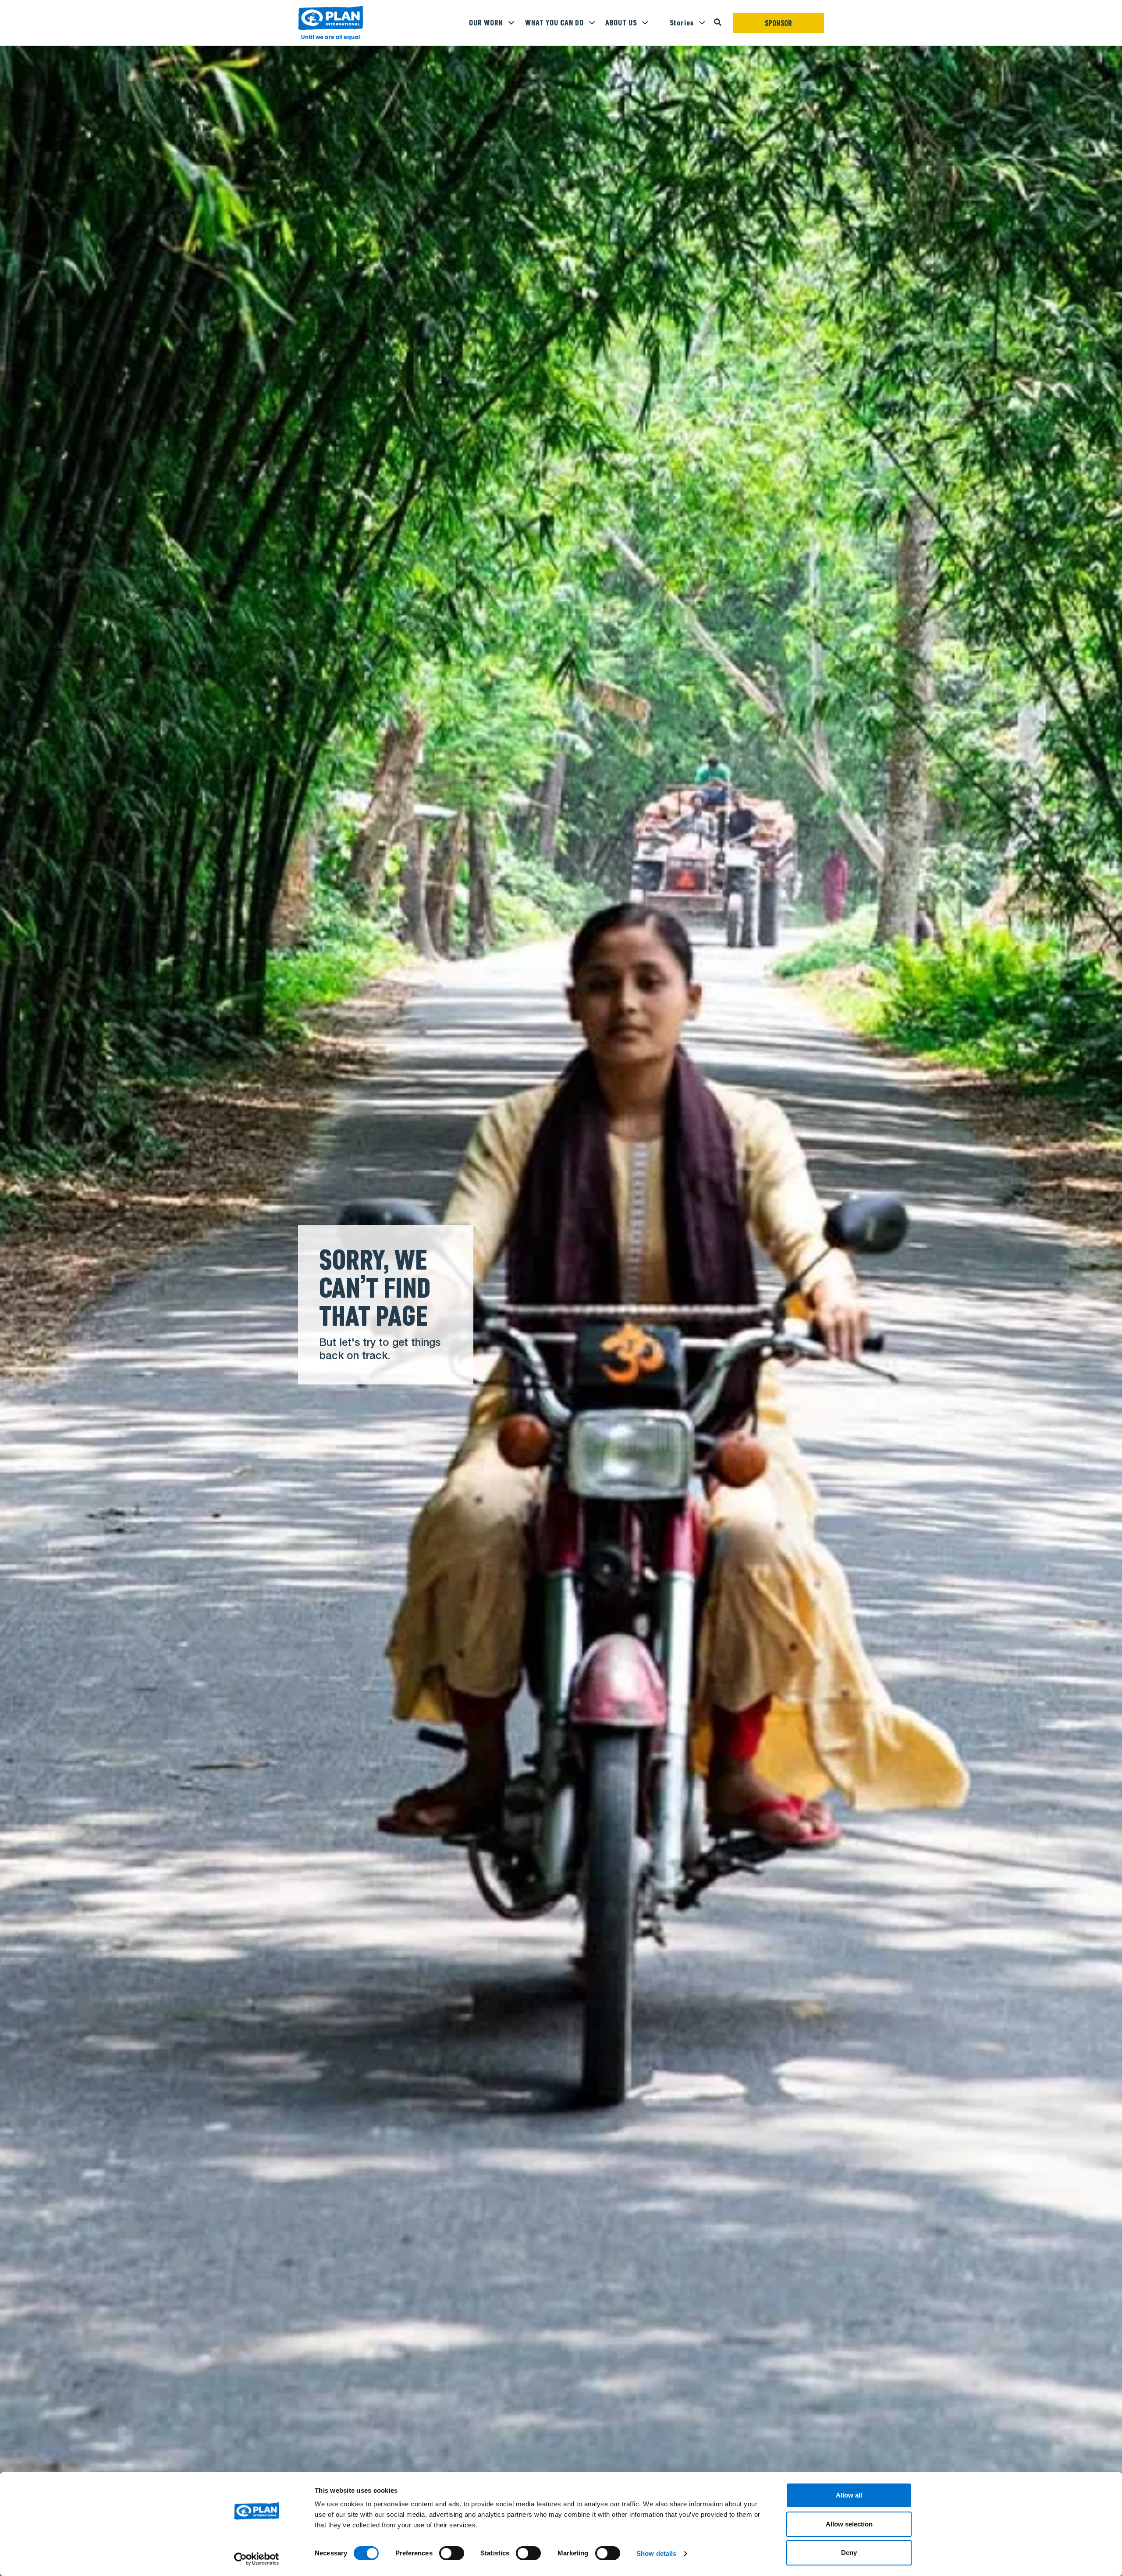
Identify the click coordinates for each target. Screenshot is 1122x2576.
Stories (682, 23)
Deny (849, 2553)
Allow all (849, 2495)
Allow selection (849, 2524)
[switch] (452, 2553)
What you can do (554, 23)
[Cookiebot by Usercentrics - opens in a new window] (257, 2559)
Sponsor (779, 23)
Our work (486, 23)
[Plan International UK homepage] (331, 23)
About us (621, 23)
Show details (656, 2553)
